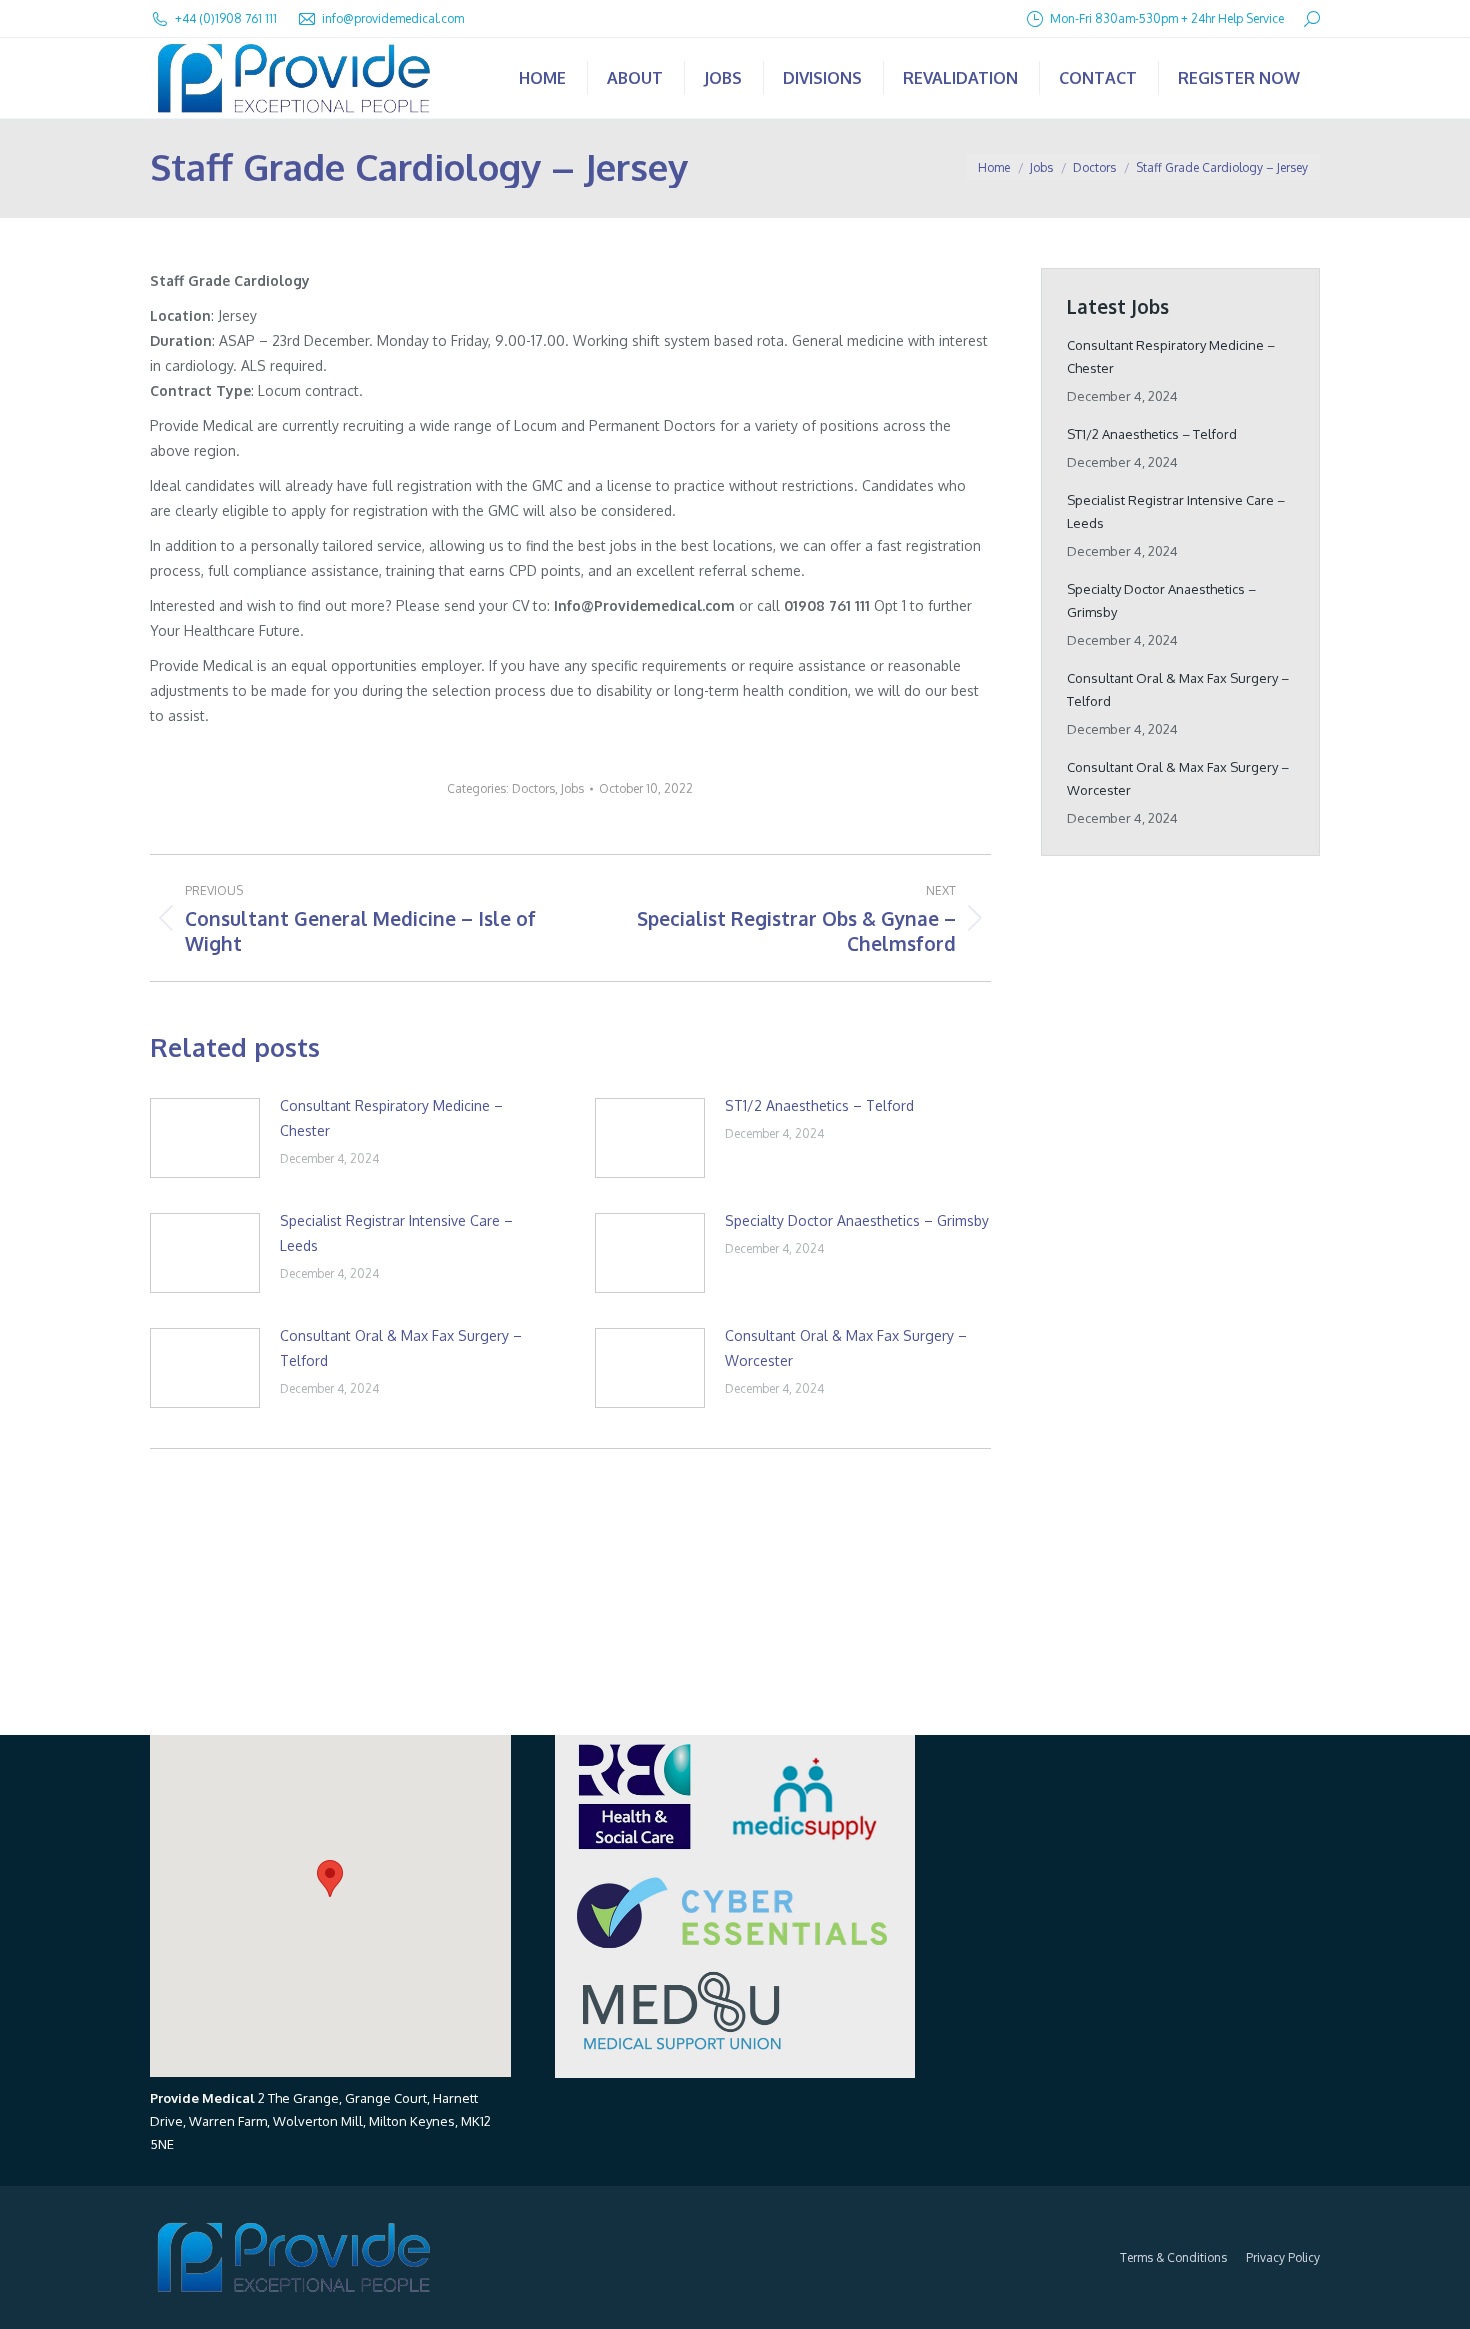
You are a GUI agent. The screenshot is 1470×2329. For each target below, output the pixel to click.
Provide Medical (202, 2098)
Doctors (533, 788)
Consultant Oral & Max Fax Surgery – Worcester (846, 1348)
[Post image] (205, 1138)
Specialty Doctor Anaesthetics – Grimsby (857, 1220)
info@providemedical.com (393, 18)
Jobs (572, 788)
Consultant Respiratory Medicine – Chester (391, 1118)
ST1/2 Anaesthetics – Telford (819, 1105)
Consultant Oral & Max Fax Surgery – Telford (401, 1348)
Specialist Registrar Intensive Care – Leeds (396, 1233)
